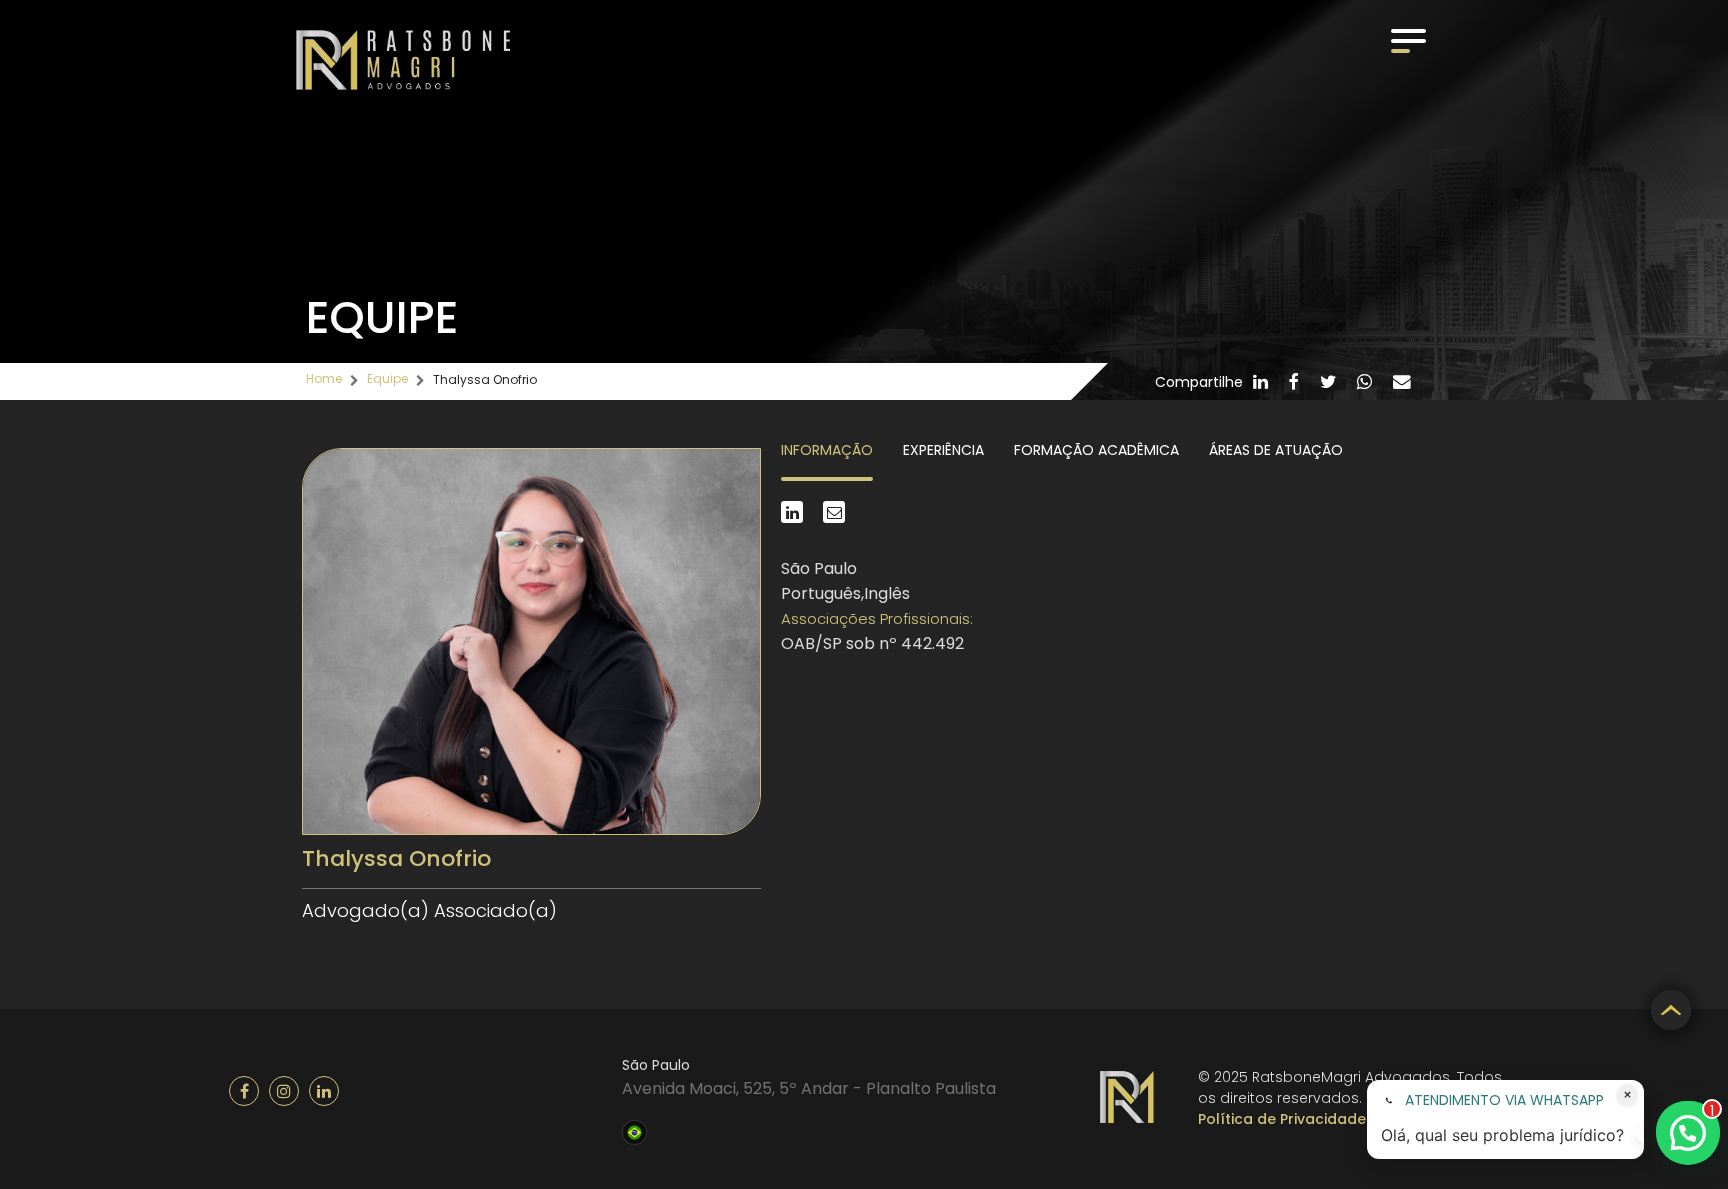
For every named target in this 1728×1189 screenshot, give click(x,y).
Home (324, 378)
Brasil (634, 1130)
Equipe (387, 378)
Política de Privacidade (1282, 1119)
